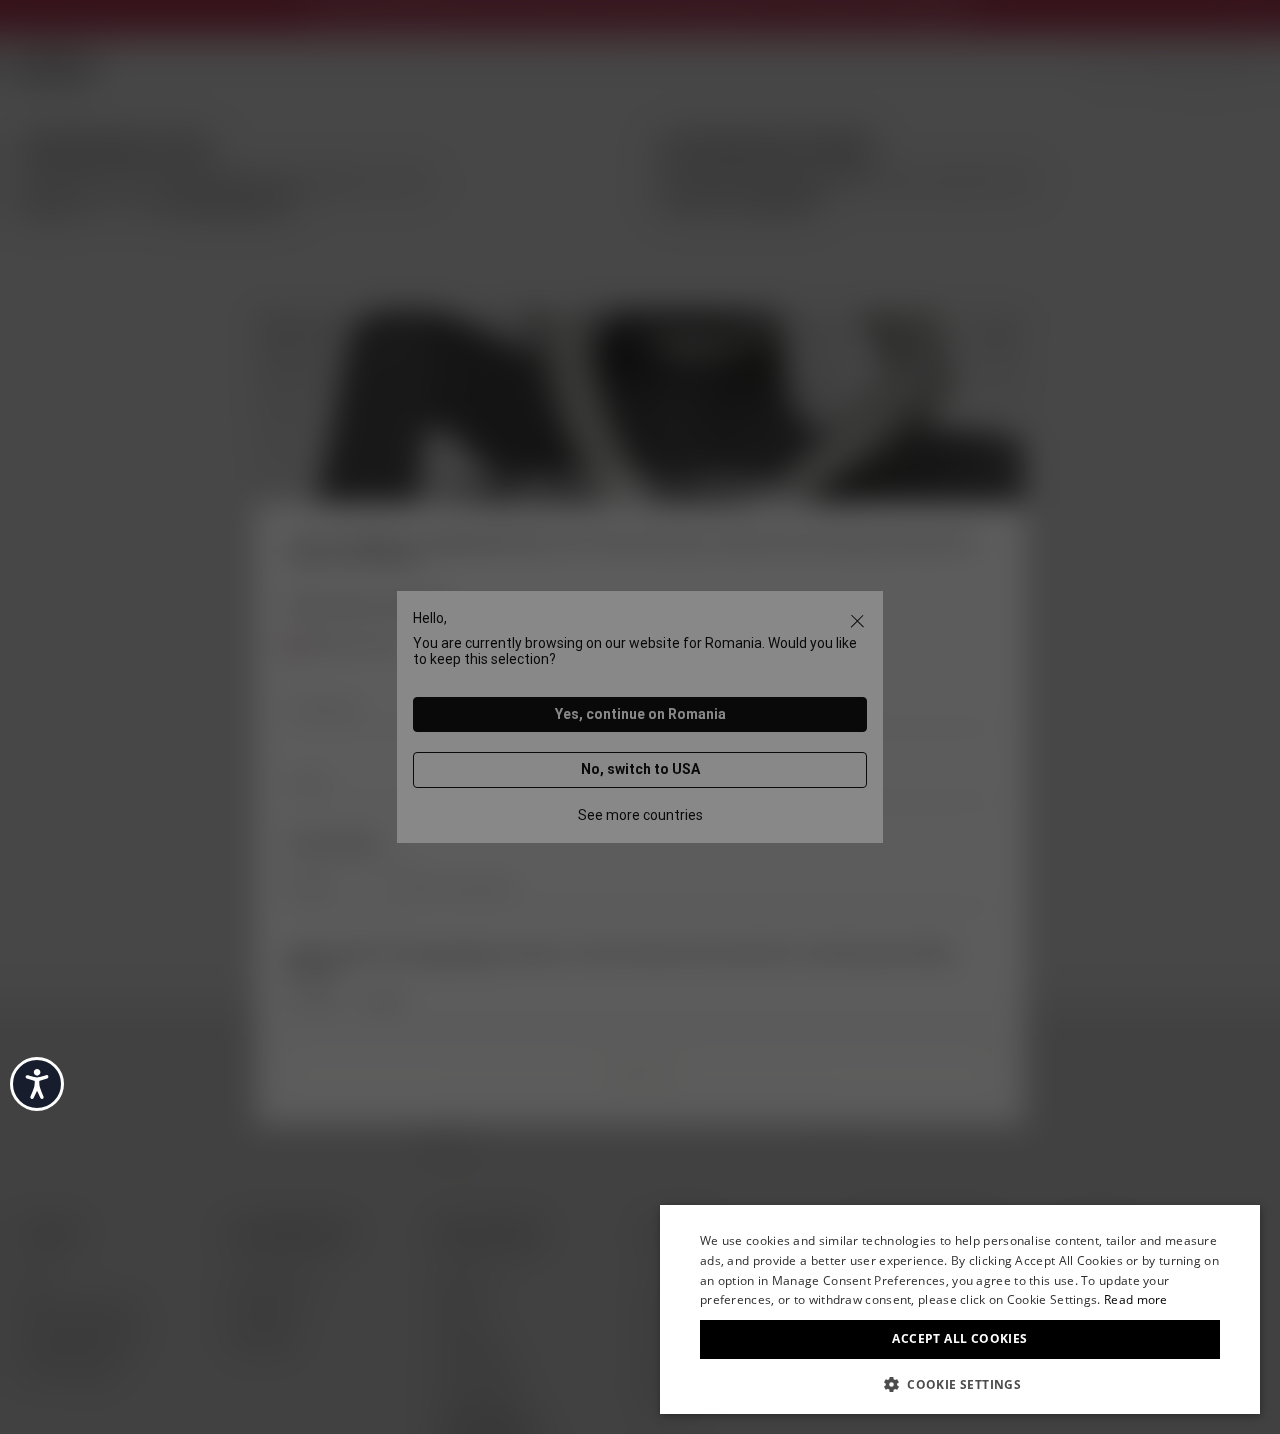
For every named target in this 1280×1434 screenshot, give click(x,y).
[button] (960, 1383)
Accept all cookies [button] (959, 1338)
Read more (1136, 1299)
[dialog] (960, 1309)
